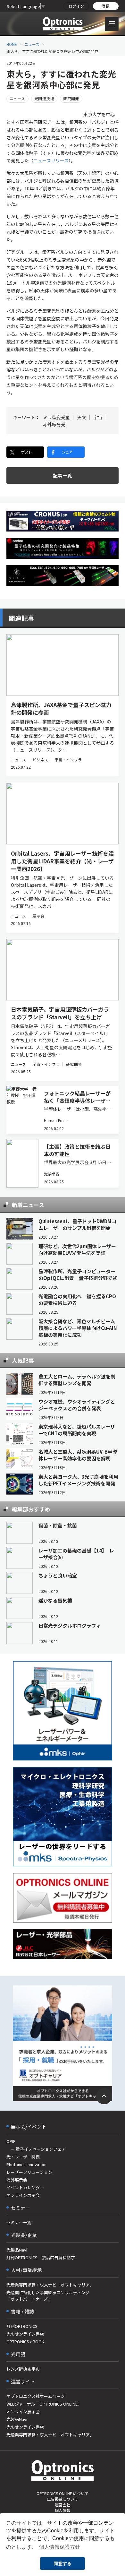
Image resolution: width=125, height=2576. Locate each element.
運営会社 (63, 2505)
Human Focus (56, 1120)
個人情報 (63, 2510)
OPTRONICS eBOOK (25, 2342)
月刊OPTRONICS (22, 2326)
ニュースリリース (51, 160)
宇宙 (98, 417)
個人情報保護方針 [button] (60, 2547)
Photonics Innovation (26, 2164)
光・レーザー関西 (23, 2157)
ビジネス (40, 760)
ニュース (32, 44)
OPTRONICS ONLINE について (63, 2493)
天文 (82, 417)
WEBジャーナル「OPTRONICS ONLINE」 (44, 2404)
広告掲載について (63, 2499)
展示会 (38, 916)
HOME (12, 44)
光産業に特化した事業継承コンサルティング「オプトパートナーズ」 (48, 2296)
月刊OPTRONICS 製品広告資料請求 (41, 2257)
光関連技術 (44, 98)
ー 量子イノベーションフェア (36, 2149)
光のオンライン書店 (25, 2334)
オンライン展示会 (23, 2195)
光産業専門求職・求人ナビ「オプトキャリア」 (50, 2285)
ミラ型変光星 (56, 417)
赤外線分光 (54, 424)
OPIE (11, 2141)
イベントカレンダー (25, 2187)
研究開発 (71, 98)
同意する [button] (63, 2563)
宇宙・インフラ (68, 760)
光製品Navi (17, 2250)
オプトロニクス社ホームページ (36, 2396)
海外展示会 (17, 2180)
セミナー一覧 (19, 2222)
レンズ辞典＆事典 (23, 2369)
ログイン (76, 6)
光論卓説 (52, 1174)
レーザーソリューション (29, 2172)
